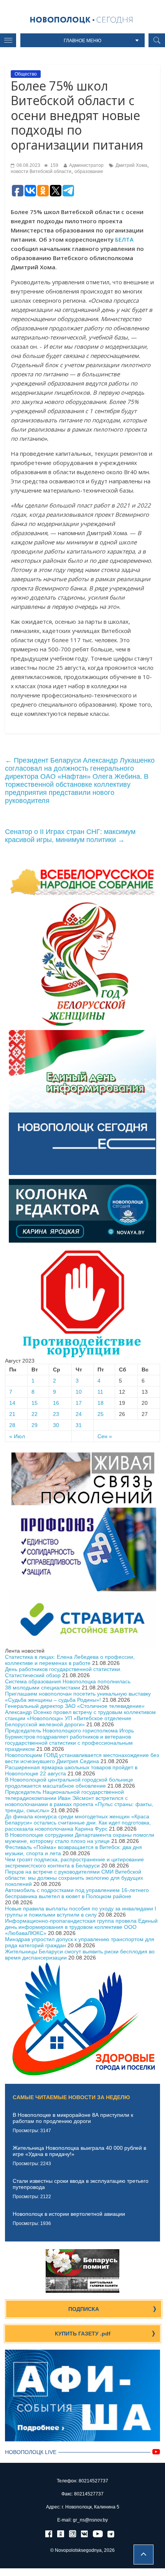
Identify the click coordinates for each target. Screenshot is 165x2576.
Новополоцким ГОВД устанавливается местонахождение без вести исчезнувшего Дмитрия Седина (82, 1758)
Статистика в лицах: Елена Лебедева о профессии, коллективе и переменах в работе (70, 1660)
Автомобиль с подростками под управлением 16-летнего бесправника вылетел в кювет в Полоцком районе (77, 1893)
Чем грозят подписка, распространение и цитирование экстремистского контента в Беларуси (74, 1862)
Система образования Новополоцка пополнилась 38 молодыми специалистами (68, 1684)
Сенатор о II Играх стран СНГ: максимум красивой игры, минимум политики (70, 836)
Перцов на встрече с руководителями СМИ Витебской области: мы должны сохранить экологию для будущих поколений (74, 1878)
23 (56, 1414)
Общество (26, 74)
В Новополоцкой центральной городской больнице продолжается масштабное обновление (69, 1783)
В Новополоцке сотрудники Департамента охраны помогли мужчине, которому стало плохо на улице (80, 1838)
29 (35, 1425)
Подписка (84, 2309)
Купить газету (83, 2334)
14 (12, 1403)
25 (101, 1414)
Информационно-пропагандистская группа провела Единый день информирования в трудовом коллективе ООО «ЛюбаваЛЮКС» (81, 1927)
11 (100, 1392)
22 (35, 1414)
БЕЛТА (124, 239)
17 (79, 1403)
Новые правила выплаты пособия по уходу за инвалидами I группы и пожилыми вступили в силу (81, 1912)
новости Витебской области (41, 171)
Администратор (86, 165)
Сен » (105, 1436)
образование (89, 171)
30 (56, 1425)
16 (56, 1403)
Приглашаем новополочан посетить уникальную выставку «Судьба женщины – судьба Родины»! (78, 1697)
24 (79, 1414)
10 (79, 1392)
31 (79, 1425)
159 (54, 165)
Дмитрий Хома (131, 165)
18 (101, 1403)
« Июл (17, 1436)
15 (35, 1403)
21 (12, 1414)
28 (12, 1425)
